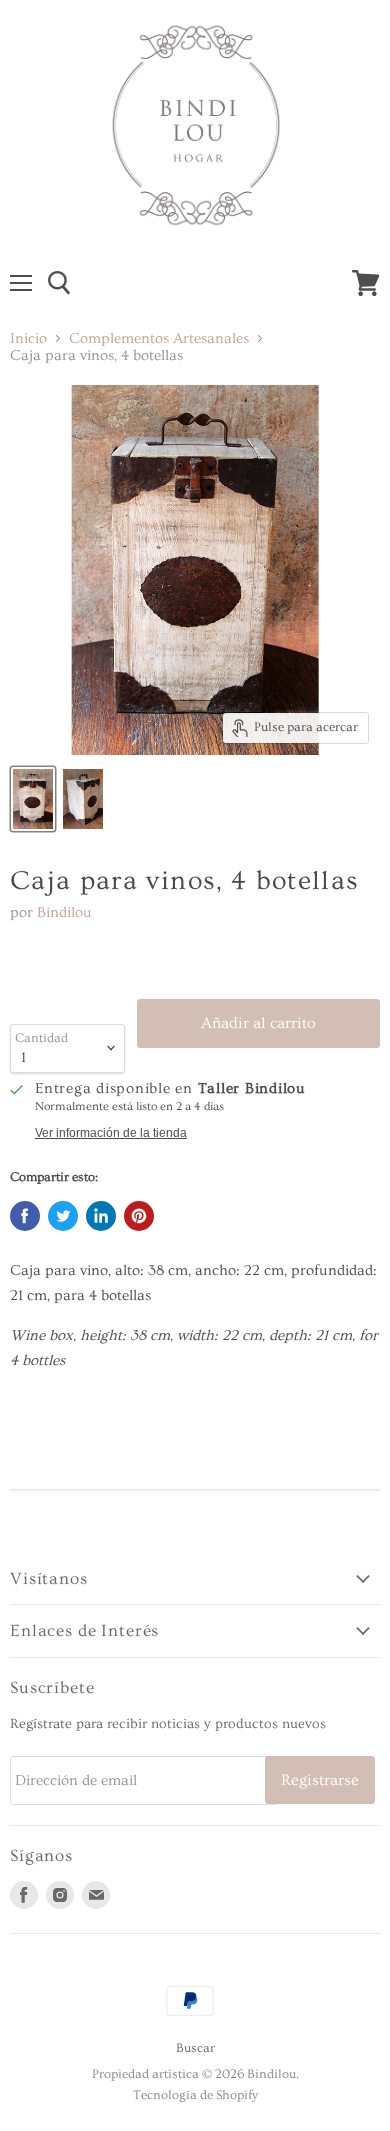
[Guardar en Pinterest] (139, 1216)
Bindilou (64, 912)
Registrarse (320, 1780)
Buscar (195, 2048)
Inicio (28, 338)
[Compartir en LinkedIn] (101, 1216)
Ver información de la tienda (111, 1133)
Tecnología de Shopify (195, 2095)
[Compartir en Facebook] (25, 1216)
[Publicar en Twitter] (63, 1216)
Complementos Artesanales (159, 338)
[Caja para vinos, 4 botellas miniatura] (33, 799)
